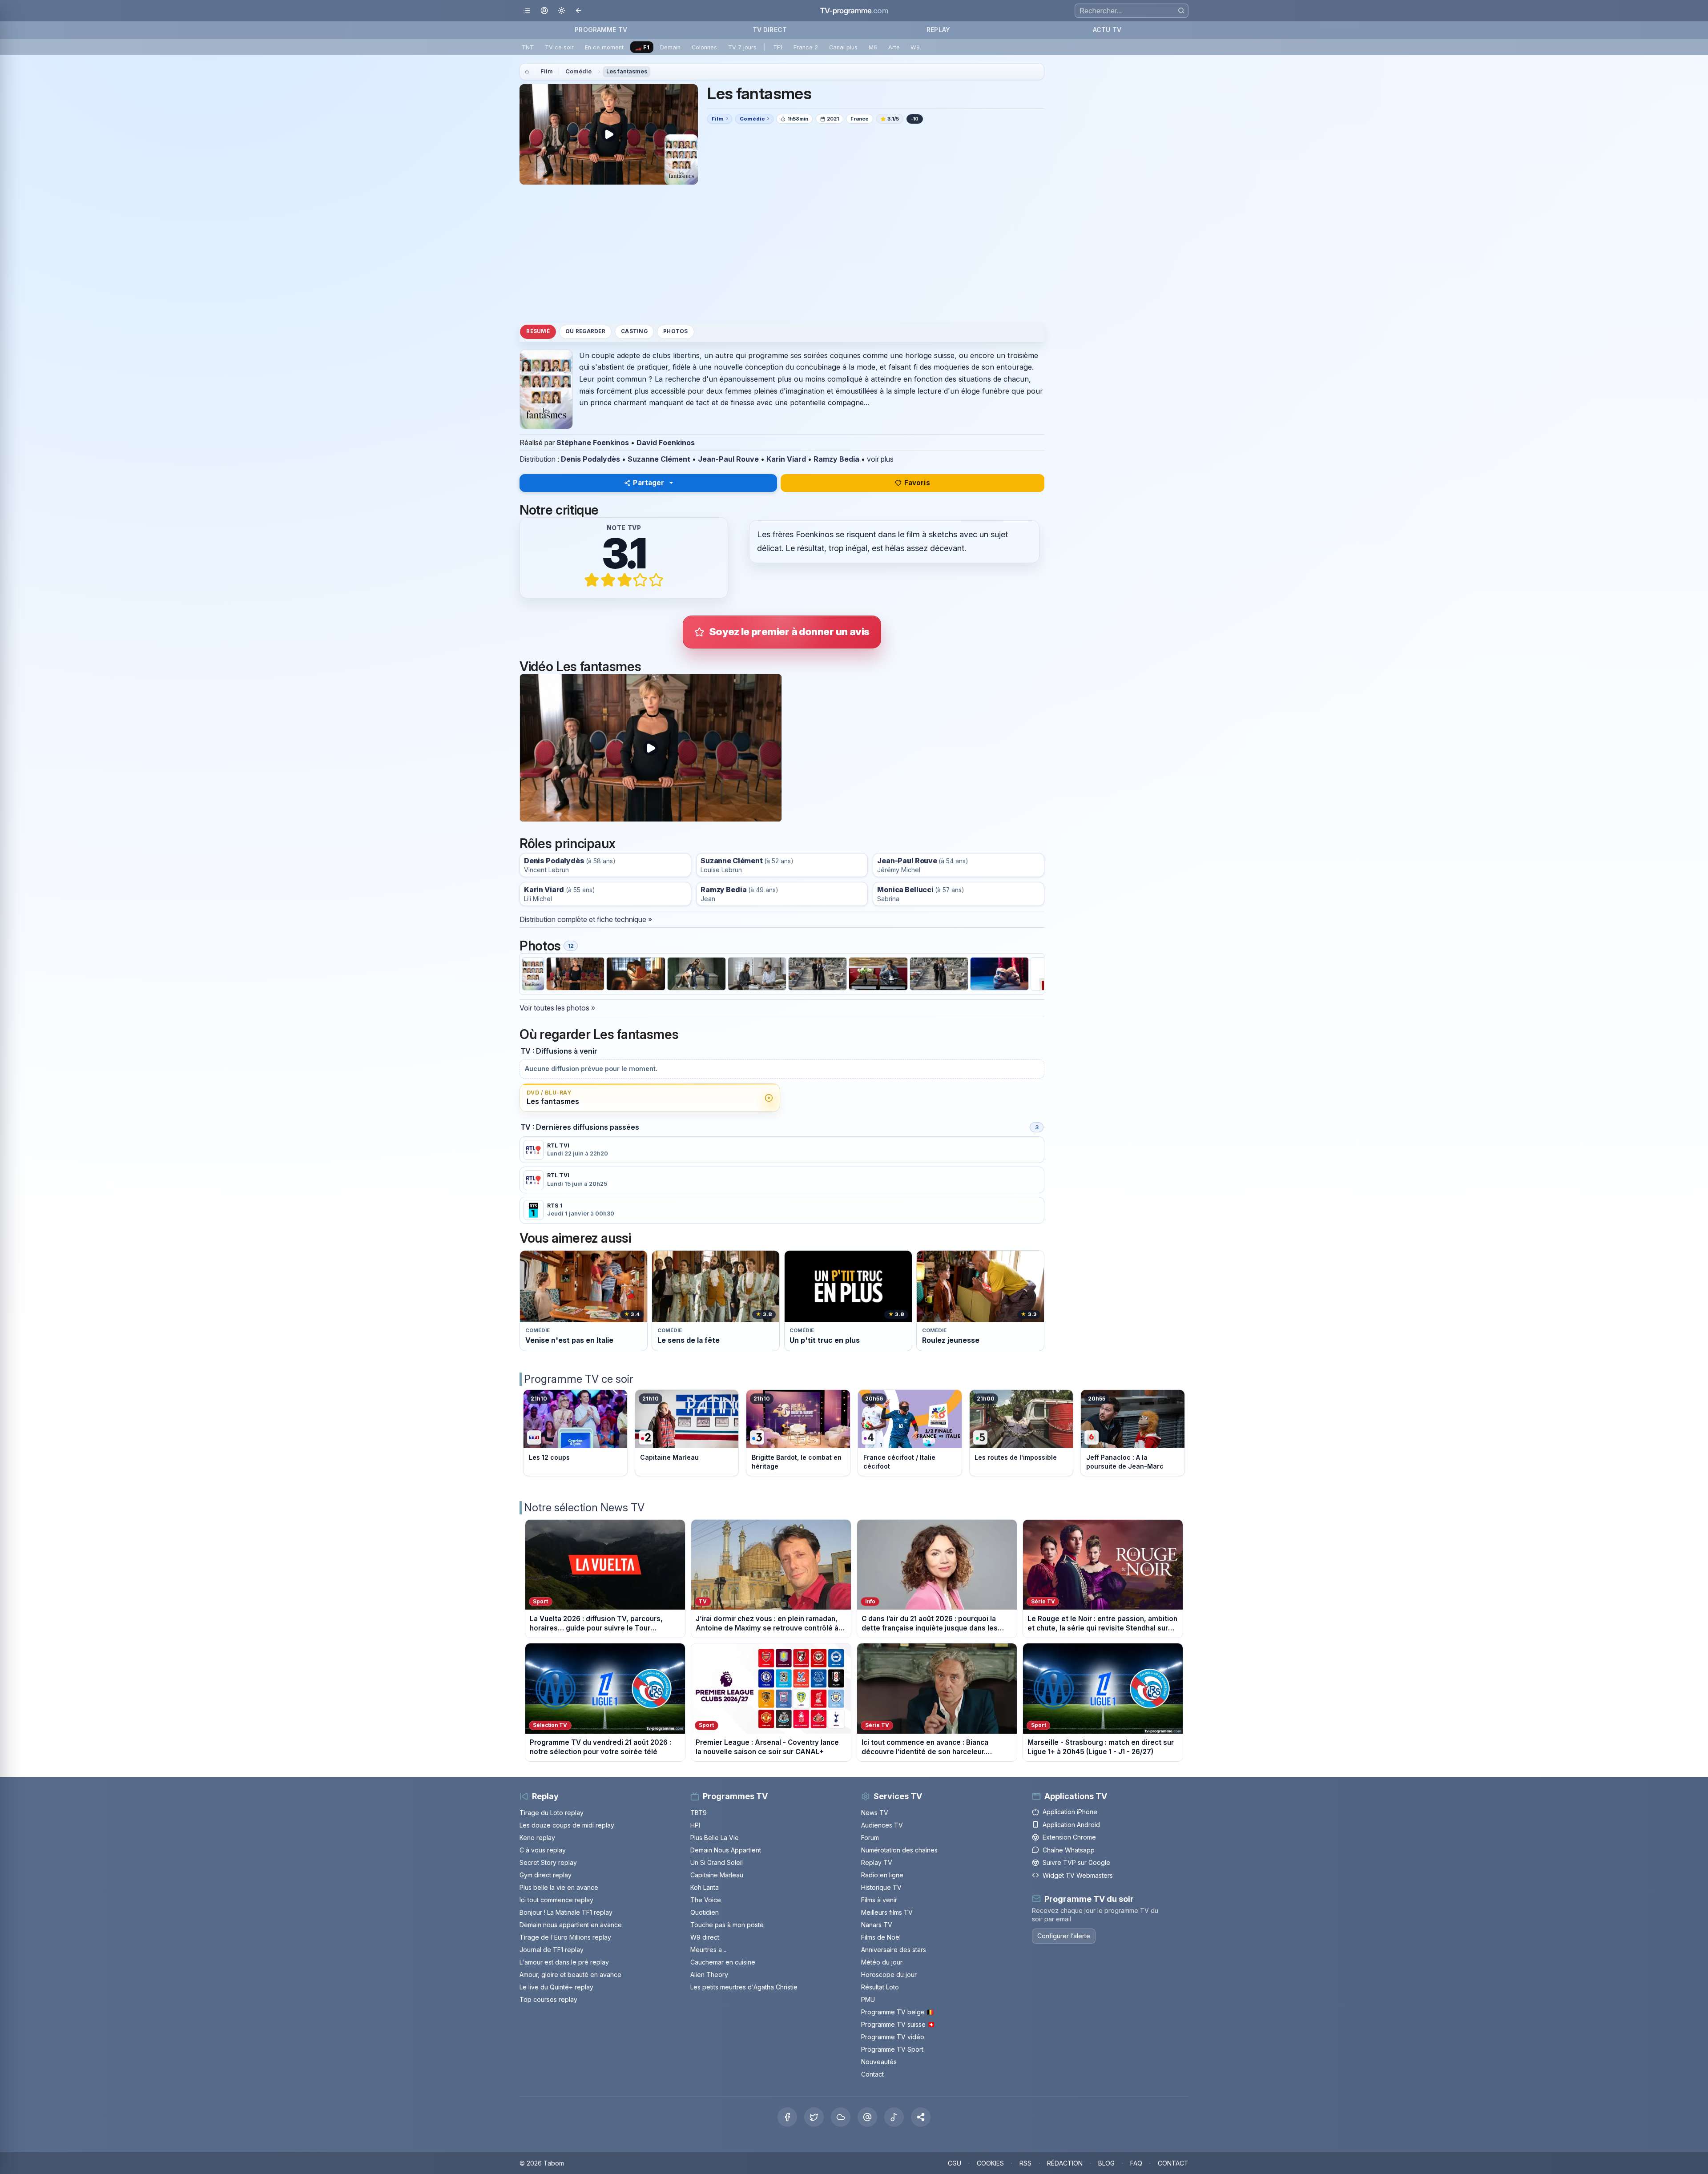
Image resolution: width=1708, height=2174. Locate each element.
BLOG (1106, 2163)
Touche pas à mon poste (727, 1925)
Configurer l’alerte (1064, 1936)
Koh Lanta (705, 1887)
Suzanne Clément (659, 459)
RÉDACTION (1065, 2163)
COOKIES (990, 2163)
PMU (868, 1999)
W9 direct (705, 1937)
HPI (695, 1825)
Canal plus (843, 47)
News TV (875, 1813)
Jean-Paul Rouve (728, 459)
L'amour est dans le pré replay (564, 1962)
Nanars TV (877, 1925)
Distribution (538, 459)
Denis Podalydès (590, 459)
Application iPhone (1070, 1812)
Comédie (578, 71)
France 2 (806, 47)
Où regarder (585, 331)
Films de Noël (881, 1937)
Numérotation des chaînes (899, 1850)
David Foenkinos (666, 443)
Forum (870, 1838)
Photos (675, 331)
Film (547, 71)
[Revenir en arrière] (579, 11)
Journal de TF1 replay (552, 1950)
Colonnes (704, 47)
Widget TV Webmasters (1078, 1875)
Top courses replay (548, 1999)
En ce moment (604, 47)
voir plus (880, 459)
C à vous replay (543, 1850)
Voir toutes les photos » (557, 1008)
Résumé (538, 331)
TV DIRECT (770, 30)
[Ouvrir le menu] (527, 11)
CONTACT (1173, 2163)
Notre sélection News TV (584, 1508)
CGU (955, 2163)
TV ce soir (559, 47)
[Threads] (867, 2117)
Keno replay (537, 1838)
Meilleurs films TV (887, 1912)
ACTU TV (1107, 30)
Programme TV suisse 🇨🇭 (898, 2024)
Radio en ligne (882, 1875)
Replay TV (877, 1862)
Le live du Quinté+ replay (556, 1987)
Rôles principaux (567, 843)
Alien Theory (709, 1975)
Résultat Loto (880, 1987)
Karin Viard (786, 459)
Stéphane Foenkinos (593, 443)
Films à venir (879, 1900)
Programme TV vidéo (893, 2037)
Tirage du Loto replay (552, 1813)
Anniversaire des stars (894, 1950)
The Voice (706, 1900)
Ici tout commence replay (556, 1900)
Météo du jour (882, 1962)
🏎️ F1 (642, 47)
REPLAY (938, 30)
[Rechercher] (1181, 10)
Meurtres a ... (709, 1950)
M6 (873, 47)
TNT (528, 47)
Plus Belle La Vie (715, 1838)
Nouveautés (879, 2062)
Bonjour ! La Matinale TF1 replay (566, 1912)
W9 (915, 47)
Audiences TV (882, 1825)
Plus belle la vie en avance (559, 1887)
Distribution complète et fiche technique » (586, 919)
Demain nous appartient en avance (571, 1925)
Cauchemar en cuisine (723, 1962)
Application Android (1071, 1825)
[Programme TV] (527, 72)
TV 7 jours (742, 47)
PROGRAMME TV (601, 30)
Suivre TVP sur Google (1076, 1862)
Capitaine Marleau (717, 1875)
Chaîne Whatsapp (1069, 1850)
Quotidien (705, 1912)
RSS (1025, 2163)
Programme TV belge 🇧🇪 (898, 2012)
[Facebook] (787, 2117)
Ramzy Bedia (836, 459)
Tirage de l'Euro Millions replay (565, 1937)
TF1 (778, 47)
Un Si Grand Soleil (717, 1862)
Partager (649, 483)
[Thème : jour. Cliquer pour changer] (562, 11)
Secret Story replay (548, 1862)
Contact (872, 2074)
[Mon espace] (544, 11)
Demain (670, 47)
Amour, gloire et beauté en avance (570, 1975)
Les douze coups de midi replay (567, 1825)
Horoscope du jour (889, 1975)
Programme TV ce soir (579, 1379)
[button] (921, 2117)
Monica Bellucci (905, 890)
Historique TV (881, 1887)
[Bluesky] (841, 2117)
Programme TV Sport (892, 2049)
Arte (894, 47)
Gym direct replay (546, 1875)
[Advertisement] (782, 254)
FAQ (1136, 2163)
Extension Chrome (1069, 1837)
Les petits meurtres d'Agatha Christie (744, 1987)
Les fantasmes (627, 71)
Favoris (917, 483)
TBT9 (699, 1813)
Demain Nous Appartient (726, 1850)
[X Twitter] (814, 2117)
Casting (634, 331)
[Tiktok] (894, 2117)
